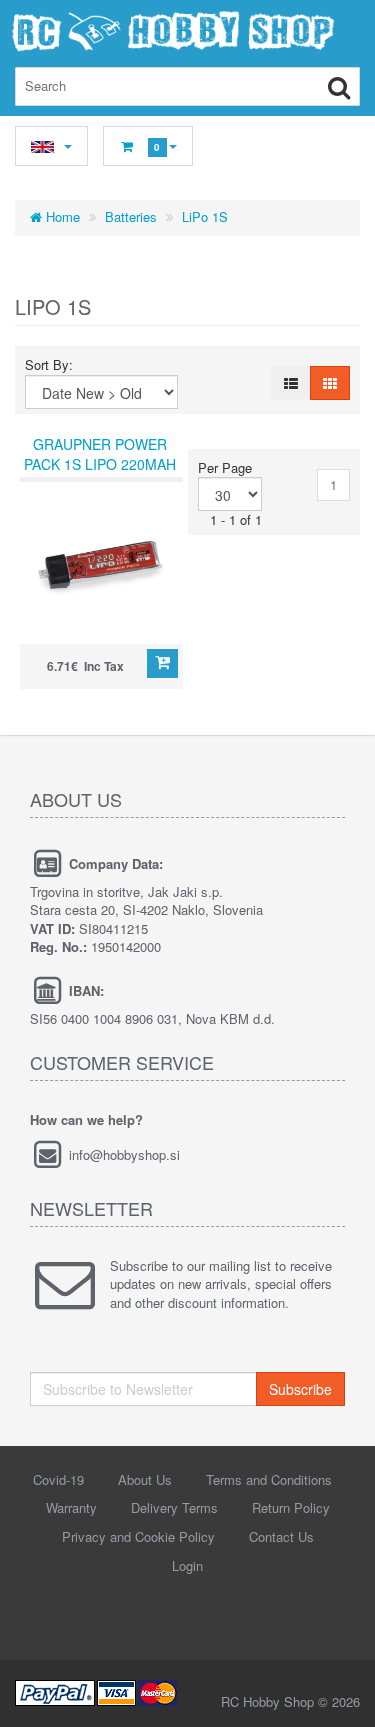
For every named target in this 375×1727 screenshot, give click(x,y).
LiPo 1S (205, 216)
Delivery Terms (174, 1507)
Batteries (131, 216)
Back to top (341, 1696)
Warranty (71, 1507)
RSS (224, 1615)
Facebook (148, 1615)
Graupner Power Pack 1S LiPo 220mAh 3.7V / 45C (100, 464)
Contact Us (281, 1536)
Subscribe (300, 1389)
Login (187, 1565)
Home (61, 216)
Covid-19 (58, 1479)
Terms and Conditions (269, 1479)
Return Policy (291, 1507)
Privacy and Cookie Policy (138, 1536)
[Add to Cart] (162, 663)
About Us (145, 1479)
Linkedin (186, 1615)
